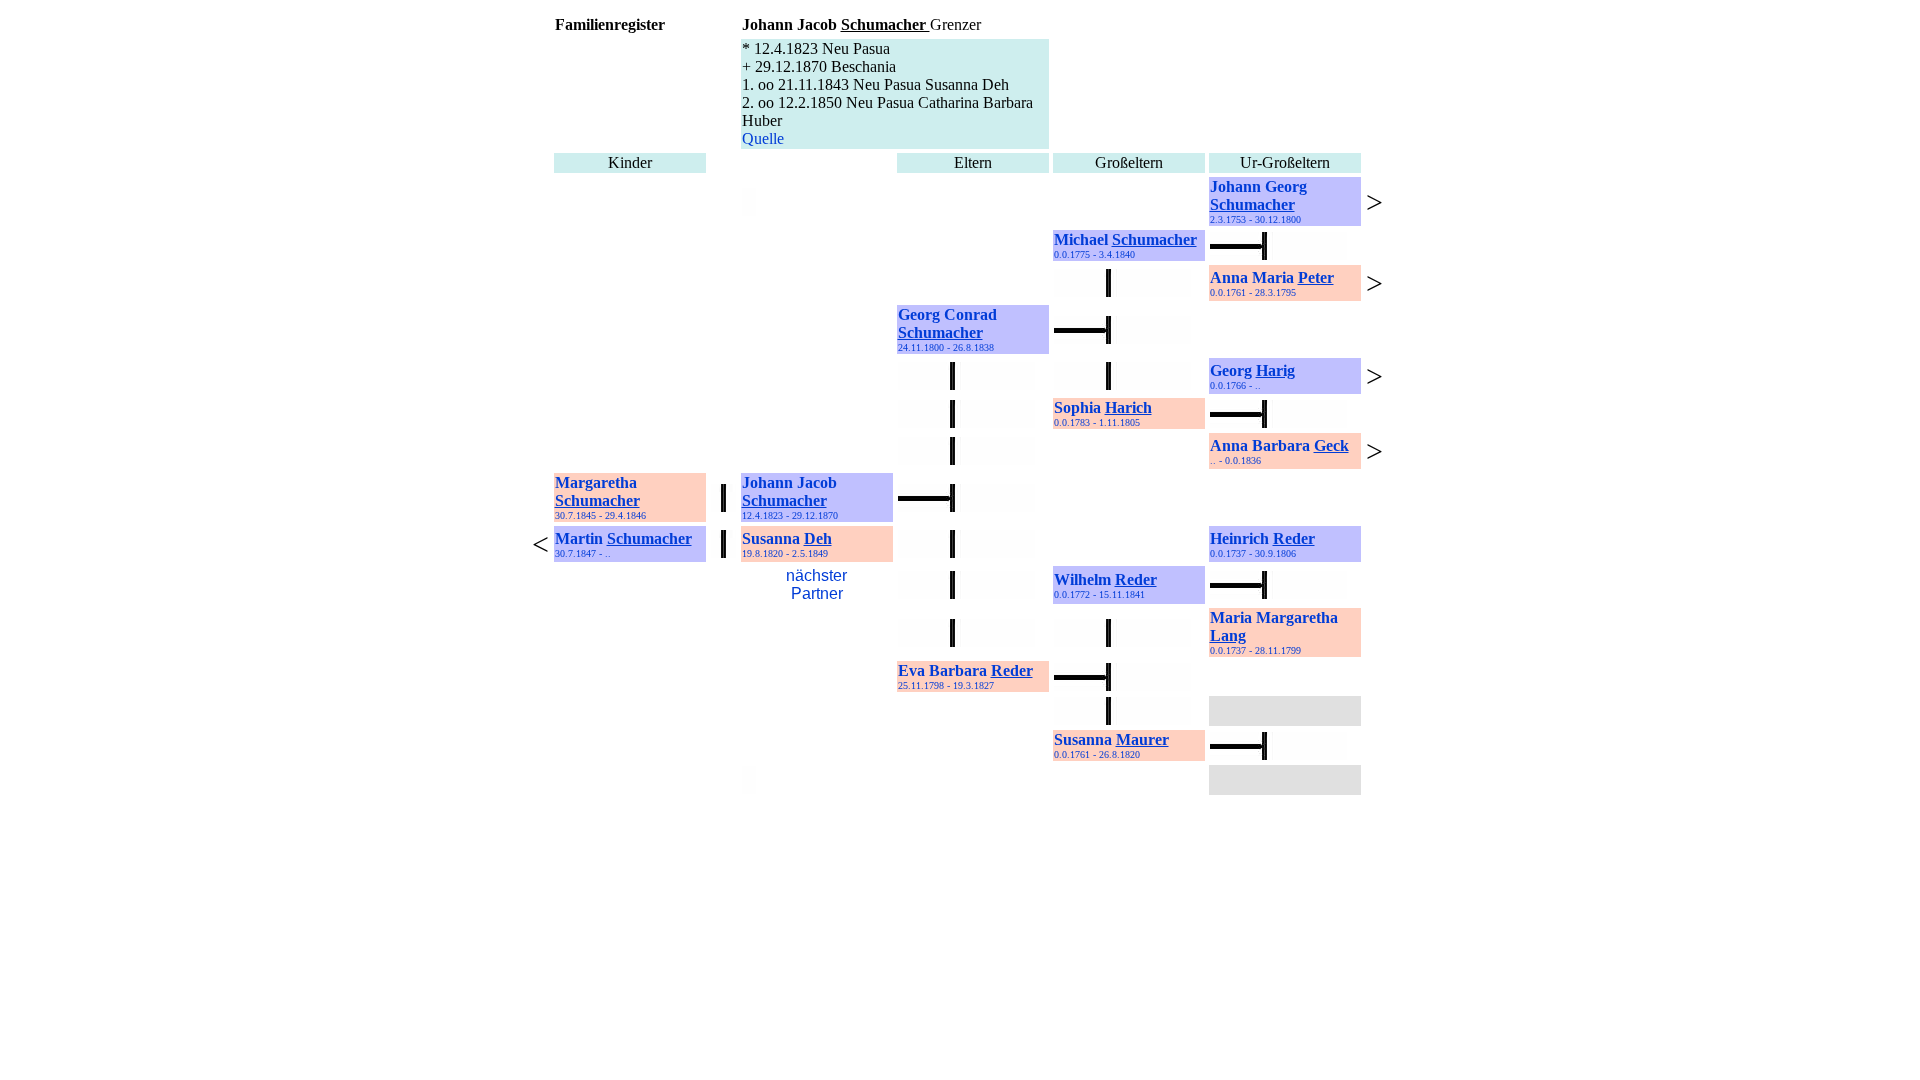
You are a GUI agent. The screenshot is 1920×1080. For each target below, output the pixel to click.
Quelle (763, 138)
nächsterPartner (816, 584)
